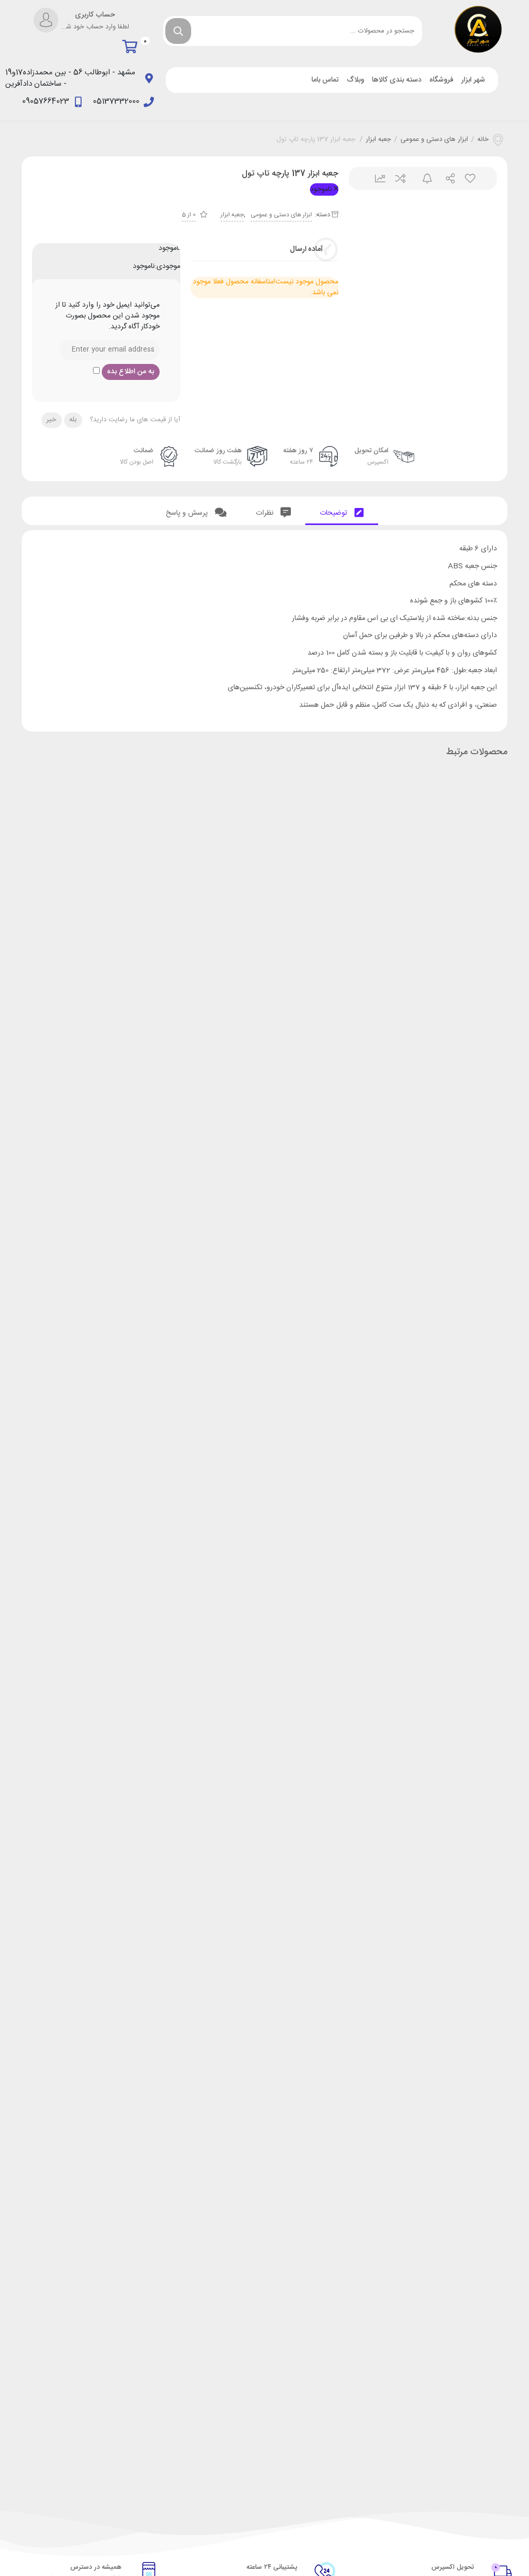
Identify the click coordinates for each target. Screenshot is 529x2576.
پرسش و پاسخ (188, 513)
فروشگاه (441, 80)
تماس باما (325, 80)
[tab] (342, 511)
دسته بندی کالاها (397, 80)
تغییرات (376, 178)
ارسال (446, 178)
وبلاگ (355, 80)
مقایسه (400, 178)
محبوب (469, 178)
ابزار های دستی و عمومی (434, 140)
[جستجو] (178, 31)
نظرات (266, 513)
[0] (133, 47)
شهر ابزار (473, 80)
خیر (51, 420)
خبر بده (423, 178)
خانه (483, 140)
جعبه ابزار (378, 140)
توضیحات (334, 513)
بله (73, 420)
